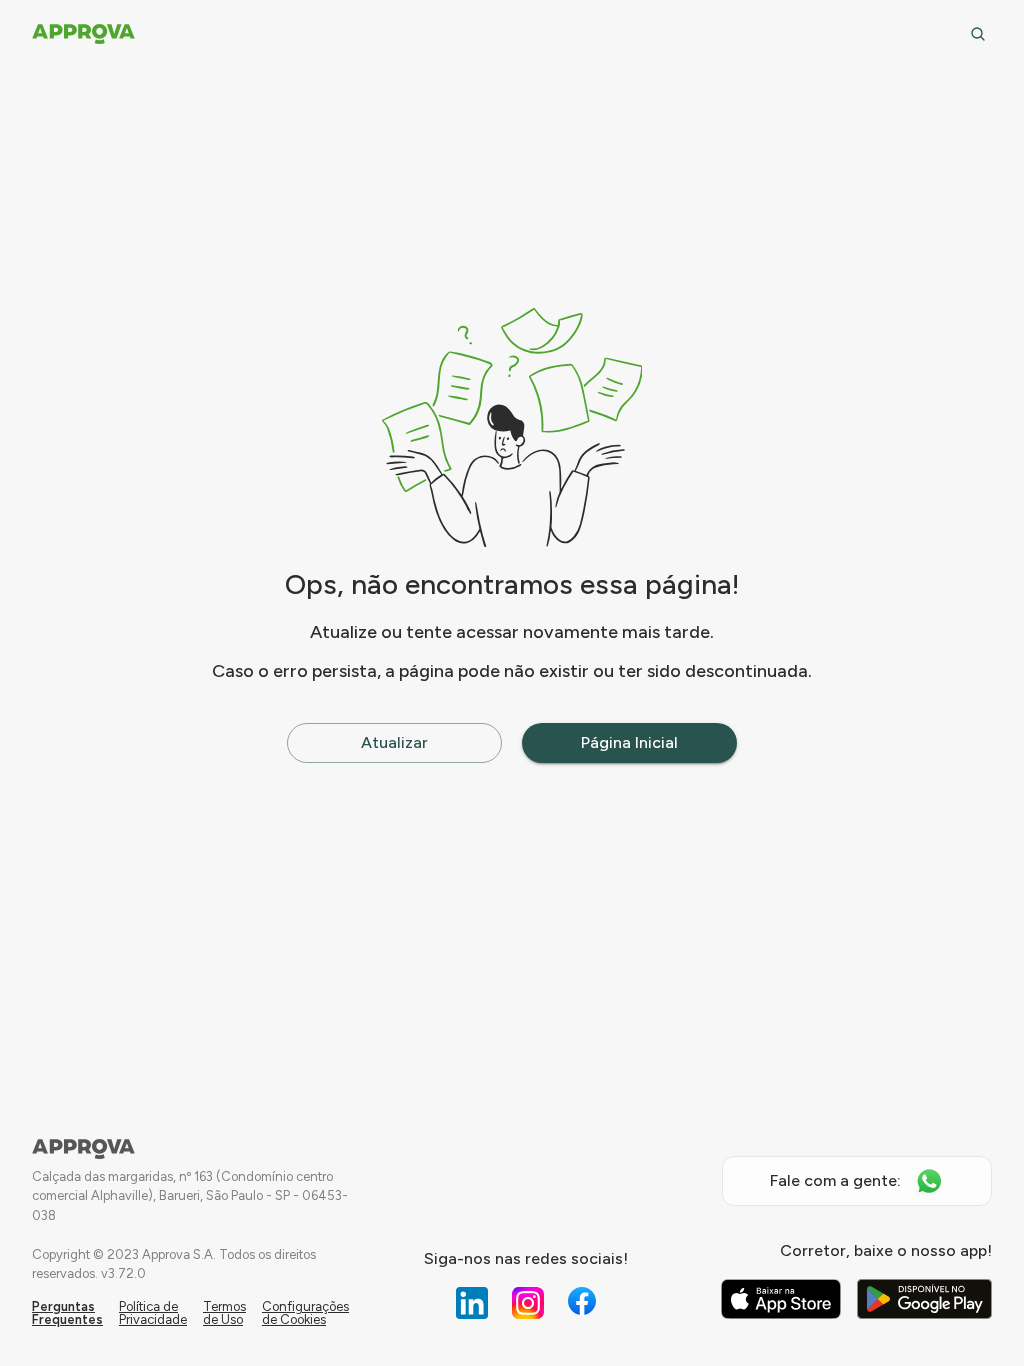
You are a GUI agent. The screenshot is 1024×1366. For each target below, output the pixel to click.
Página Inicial (629, 742)
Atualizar (394, 742)
